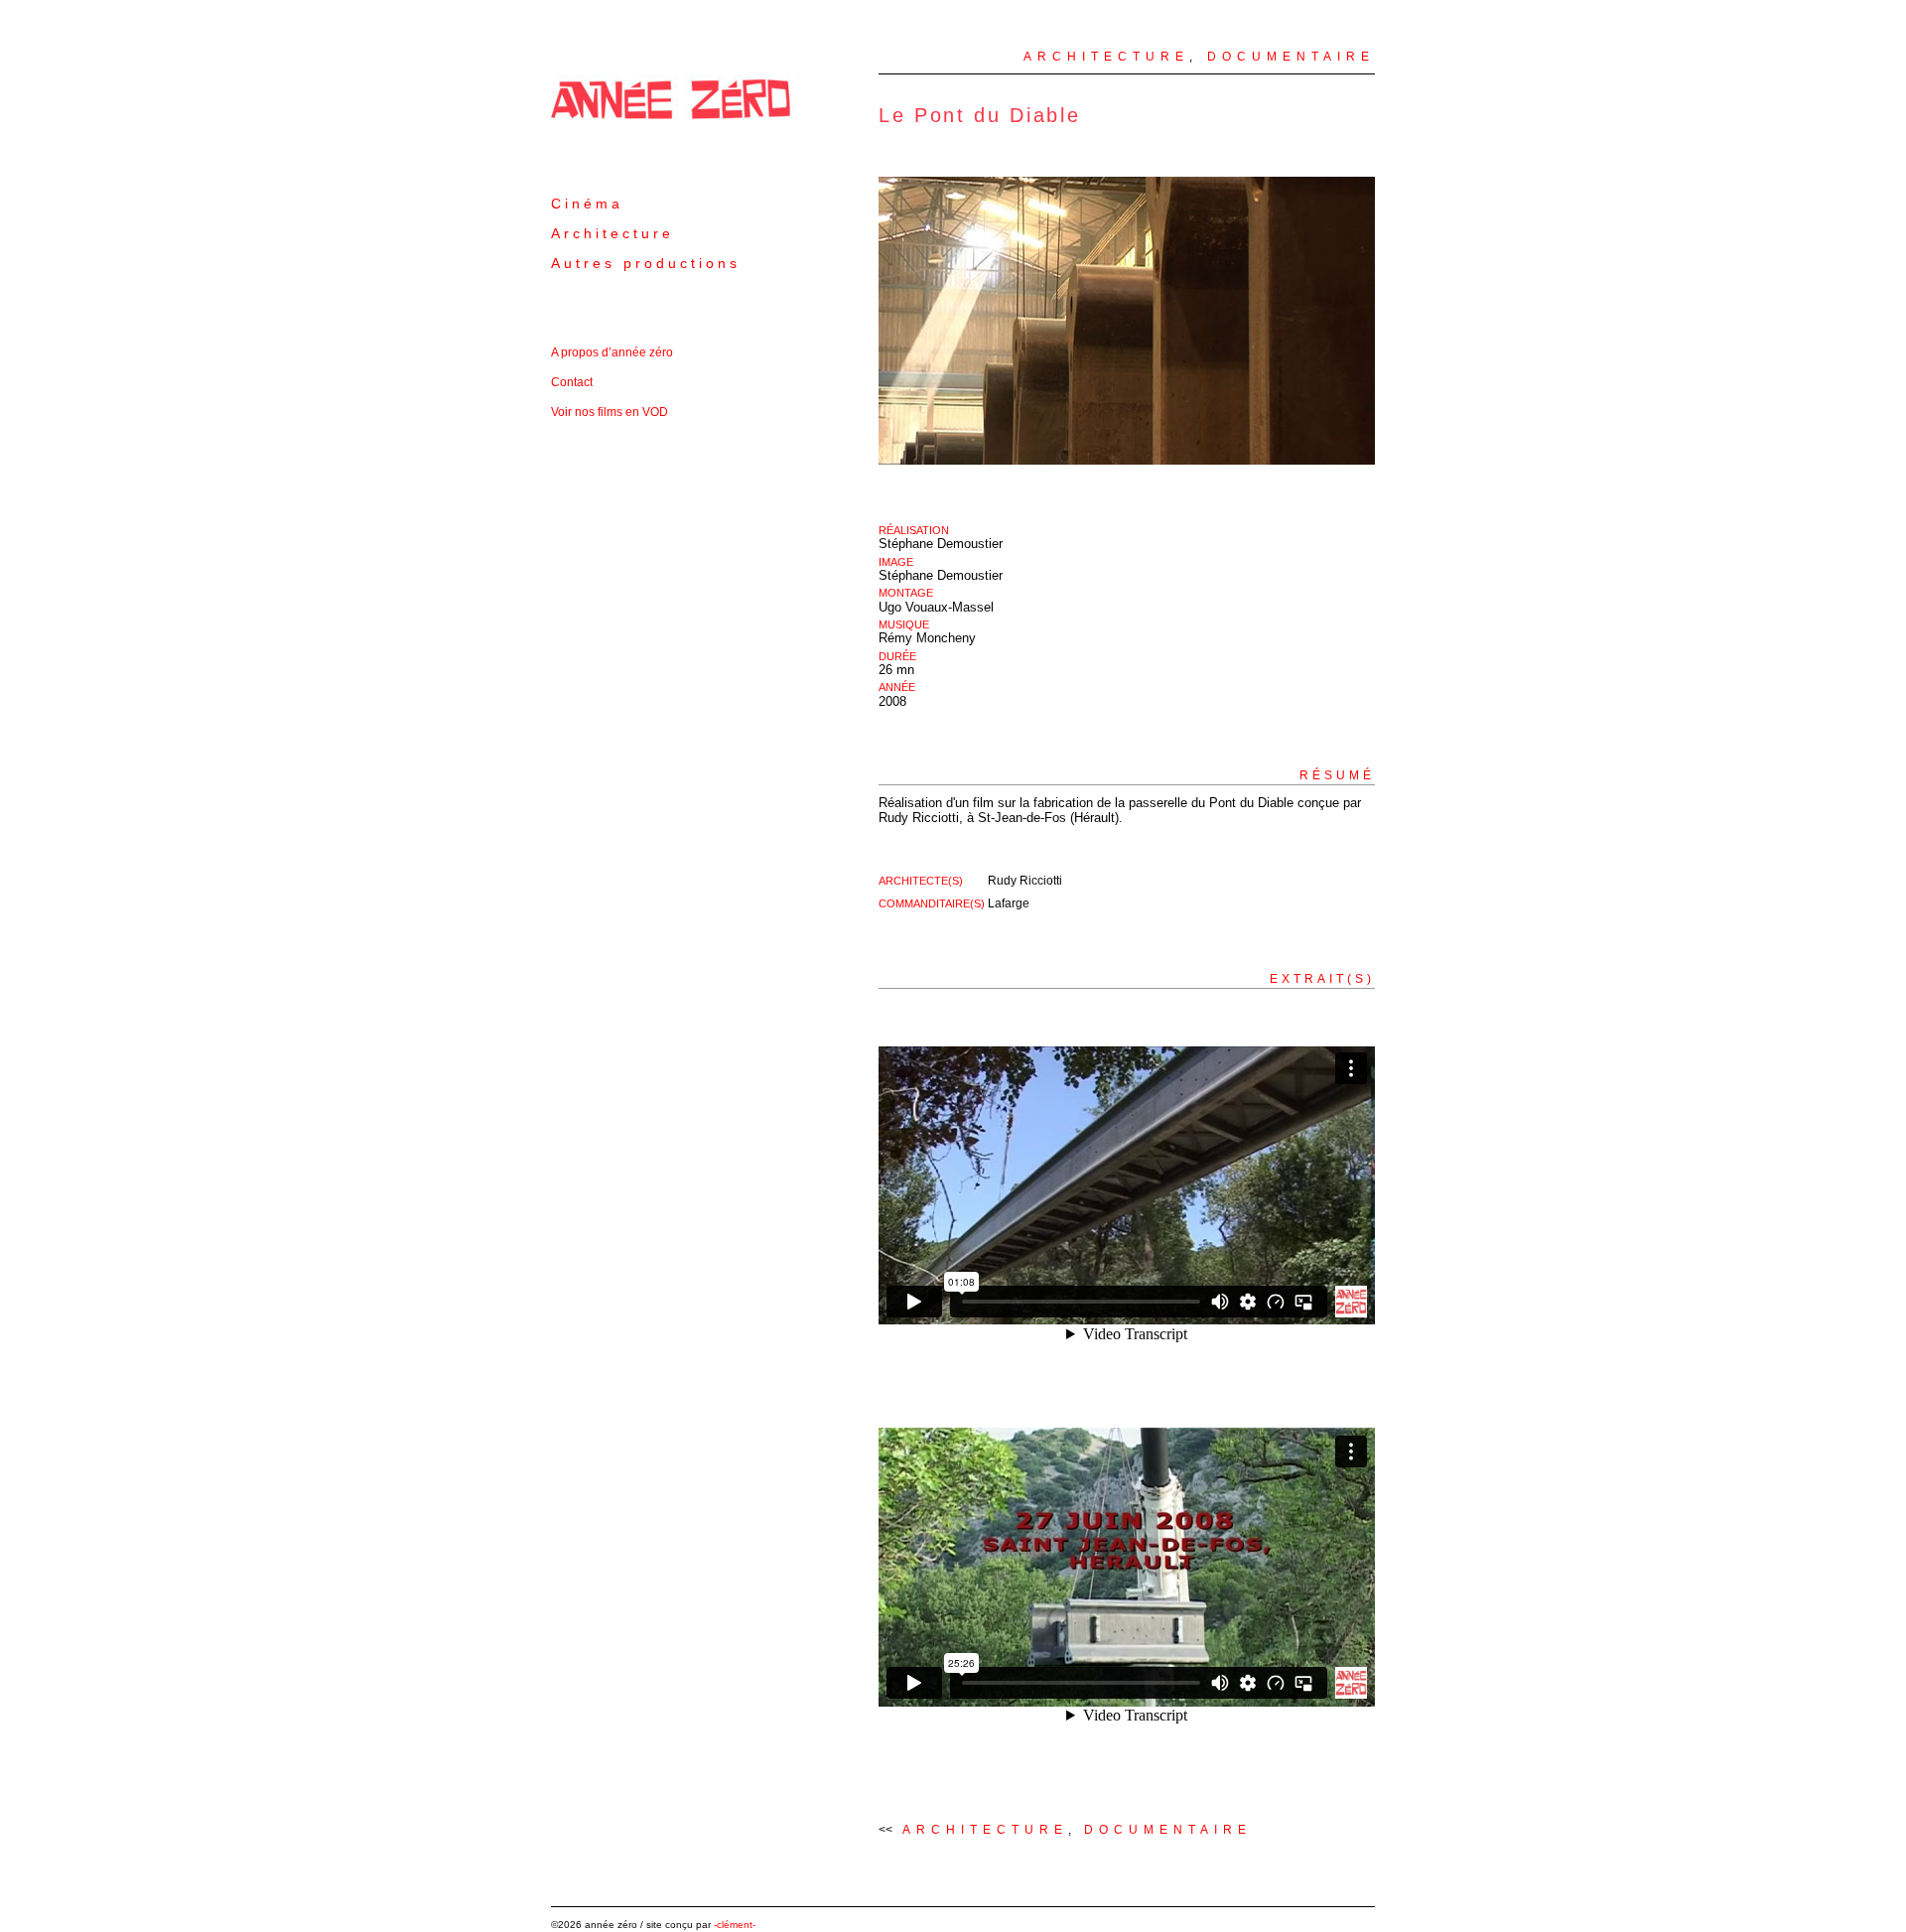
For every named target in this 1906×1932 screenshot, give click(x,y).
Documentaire (1291, 57)
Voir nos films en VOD (610, 412)
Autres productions (646, 263)
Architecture (613, 233)
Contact (572, 382)
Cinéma (587, 204)
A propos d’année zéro (612, 352)
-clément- (735, 1925)
